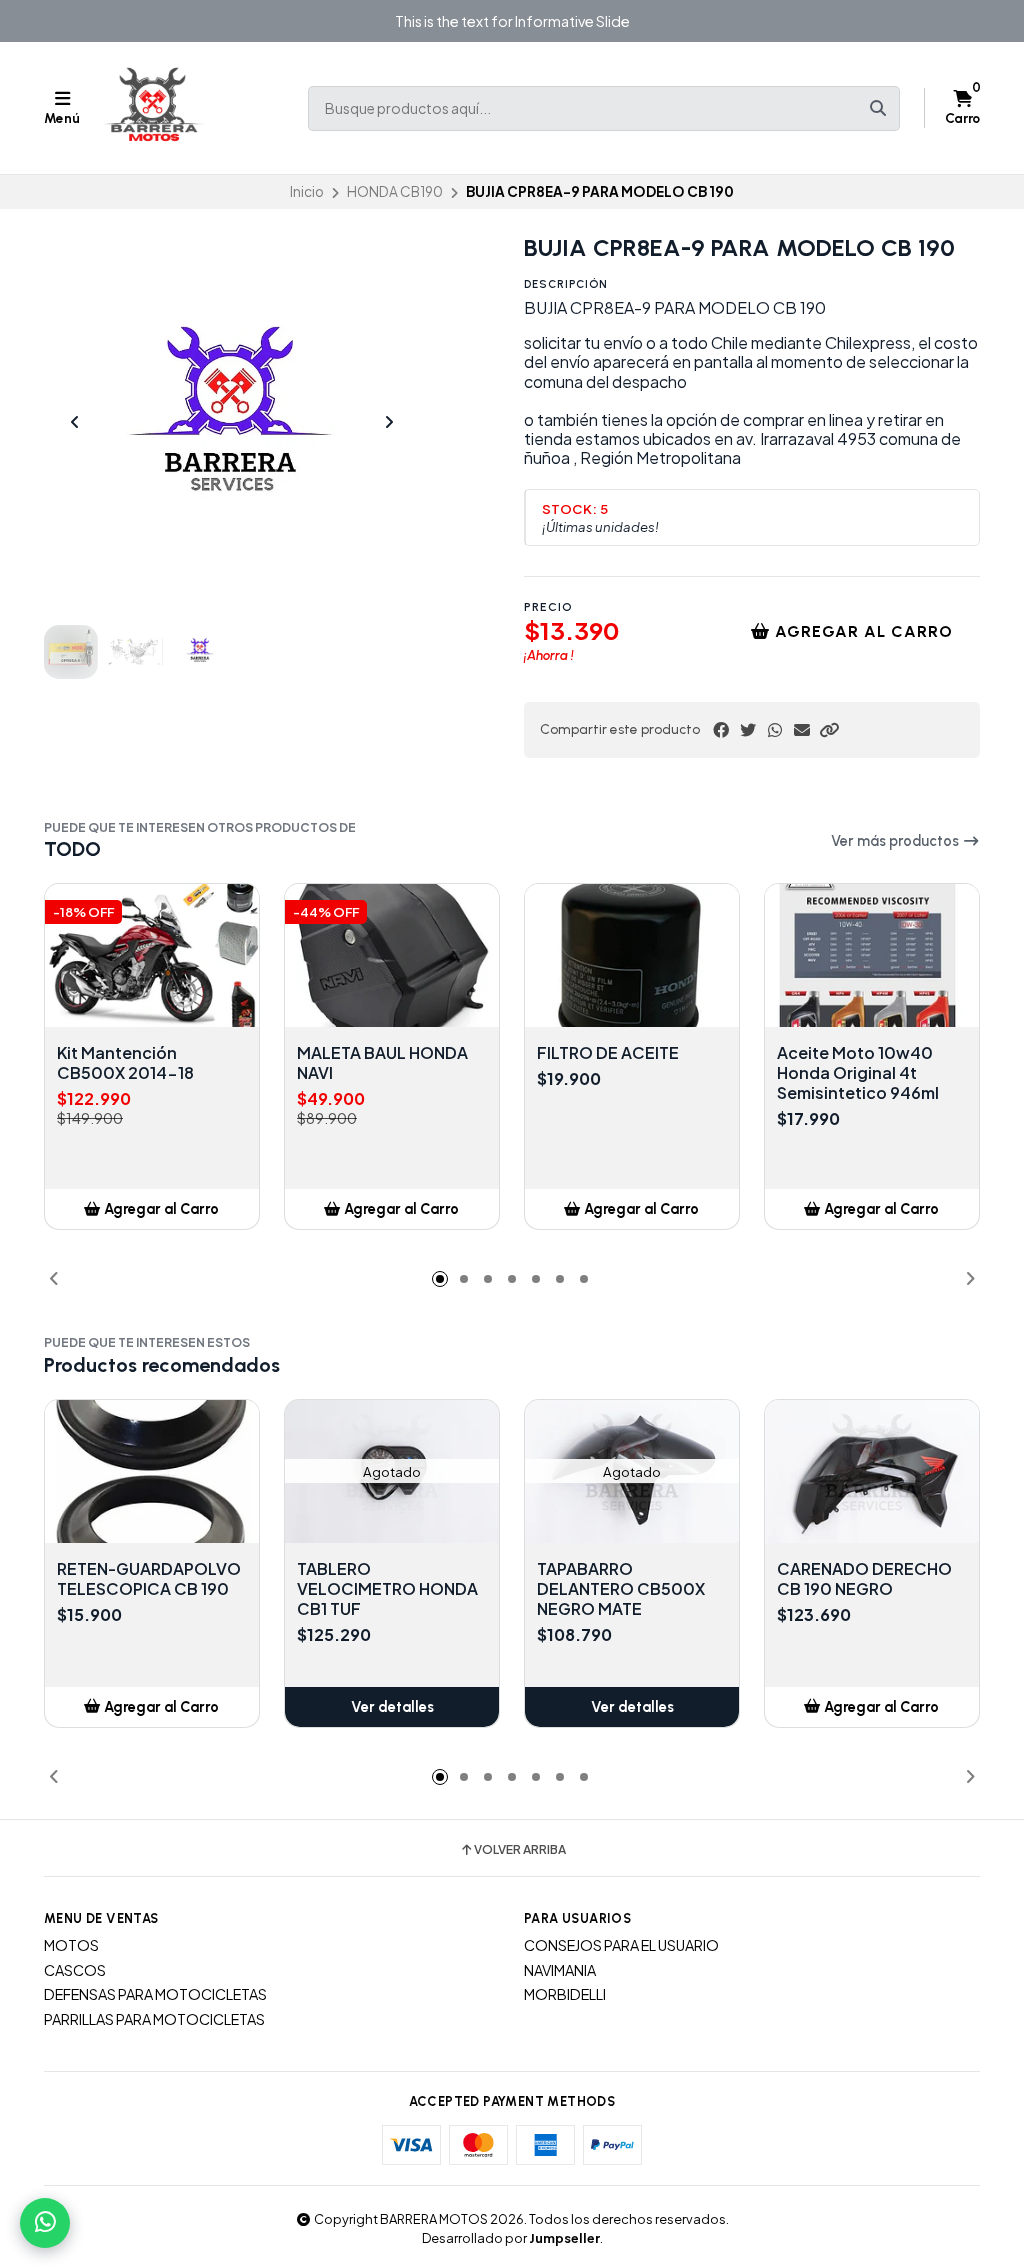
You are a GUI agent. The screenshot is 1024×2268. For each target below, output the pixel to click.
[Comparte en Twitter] (748, 730)
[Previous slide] (75, 422)
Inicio (307, 191)
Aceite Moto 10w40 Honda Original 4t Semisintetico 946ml (858, 1073)
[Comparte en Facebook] (721, 730)
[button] (829, 730)
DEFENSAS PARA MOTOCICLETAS (155, 1994)
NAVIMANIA (560, 1970)
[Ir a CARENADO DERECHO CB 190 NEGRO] (872, 1471)
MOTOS (71, 1945)
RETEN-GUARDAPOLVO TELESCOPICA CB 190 (149, 1579)
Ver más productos (896, 841)
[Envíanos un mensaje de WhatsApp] (45, 2223)
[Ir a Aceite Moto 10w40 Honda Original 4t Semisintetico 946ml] (872, 955)
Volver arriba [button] (520, 1850)
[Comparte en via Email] (802, 730)
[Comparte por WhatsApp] (775, 730)
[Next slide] (389, 422)
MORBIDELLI (565, 1994)
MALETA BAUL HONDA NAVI (382, 1063)
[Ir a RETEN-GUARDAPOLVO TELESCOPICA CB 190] (152, 1471)
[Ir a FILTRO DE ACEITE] (632, 955)
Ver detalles (392, 1707)
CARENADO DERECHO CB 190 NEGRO (864, 1579)
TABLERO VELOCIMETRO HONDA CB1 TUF (387, 1589)
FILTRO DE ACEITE (608, 1053)
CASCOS (75, 1970)
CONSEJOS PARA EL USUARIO (621, 1945)
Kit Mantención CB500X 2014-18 (125, 1063)
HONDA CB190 (395, 191)
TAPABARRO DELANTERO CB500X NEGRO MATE (621, 1589)
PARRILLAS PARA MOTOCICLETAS (154, 2019)
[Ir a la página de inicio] (154, 108)
